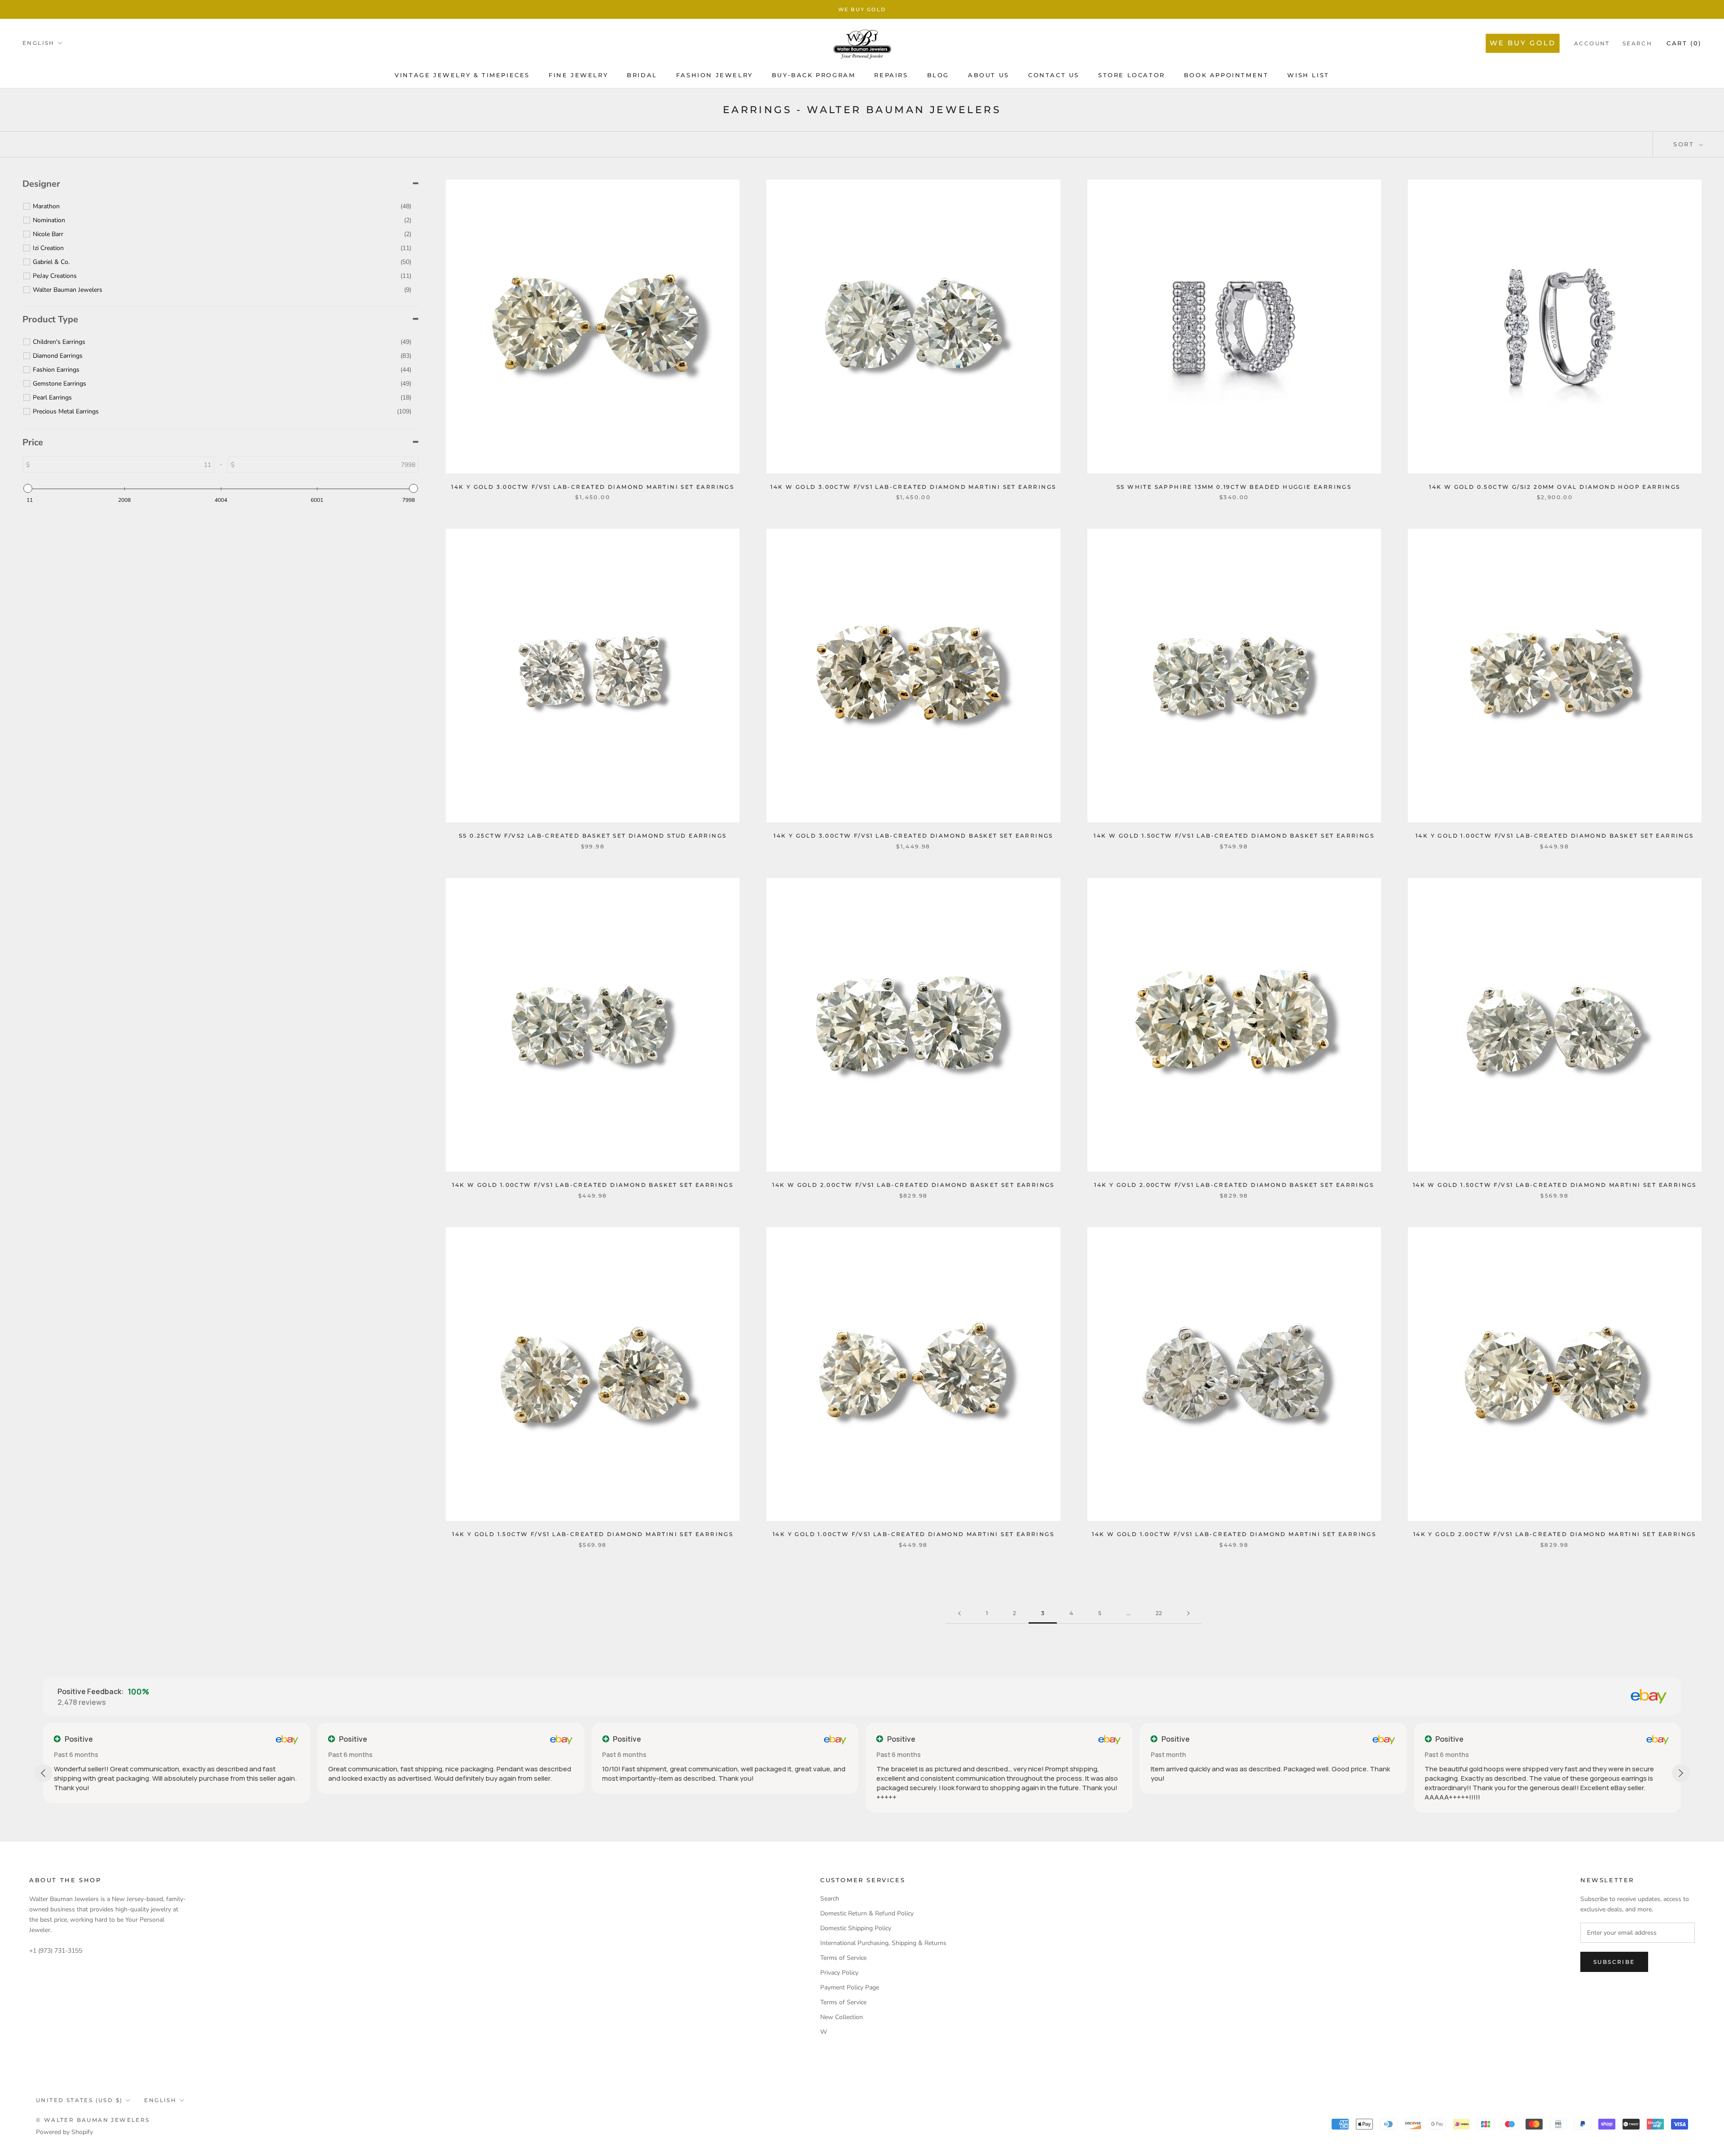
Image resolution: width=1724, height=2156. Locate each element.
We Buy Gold (862, 9)
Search (1637, 43)
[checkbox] (222, 206)
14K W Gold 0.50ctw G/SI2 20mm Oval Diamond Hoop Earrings (1555, 487)
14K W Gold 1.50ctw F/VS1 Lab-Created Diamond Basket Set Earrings (1234, 836)
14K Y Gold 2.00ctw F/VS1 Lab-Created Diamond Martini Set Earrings (1555, 1534)
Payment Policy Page (850, 1987)
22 (1159, 1613)
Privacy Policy (839, 1973)
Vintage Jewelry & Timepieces (462, 75)
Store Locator (1132, 75)
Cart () (1684, 43)
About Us (989, 75)
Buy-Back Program (814, 75)
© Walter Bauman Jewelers (93, 2120)
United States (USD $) (79, 2100)
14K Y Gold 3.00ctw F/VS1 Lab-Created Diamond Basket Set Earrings (913, 836)
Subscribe (1614, 1962)
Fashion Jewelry (715, 75)
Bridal (642, 75)
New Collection (842, 2017)
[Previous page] (959, 1614)
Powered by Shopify (64, 2132)
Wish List (1308, 75)
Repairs (891, 75)
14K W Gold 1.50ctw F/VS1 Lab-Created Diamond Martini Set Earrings (1555, 1185)
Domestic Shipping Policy (856, 1928)
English (39, 43)
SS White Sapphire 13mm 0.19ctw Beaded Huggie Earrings (1234, 487)
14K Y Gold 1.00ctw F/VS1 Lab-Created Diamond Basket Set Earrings (1555, 836)
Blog (938, 75)
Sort (1685, 144)
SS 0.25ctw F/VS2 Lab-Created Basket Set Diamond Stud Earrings (593, 836)
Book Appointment (1226, 75)
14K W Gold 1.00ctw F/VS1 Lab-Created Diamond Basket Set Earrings (593, 1185)
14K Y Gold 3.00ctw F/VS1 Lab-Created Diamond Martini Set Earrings (593, 487)
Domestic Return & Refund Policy (867, 1913)
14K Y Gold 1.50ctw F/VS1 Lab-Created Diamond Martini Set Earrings (593, 1534)
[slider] (28, 488)
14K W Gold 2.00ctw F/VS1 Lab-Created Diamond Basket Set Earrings (913, 1185)
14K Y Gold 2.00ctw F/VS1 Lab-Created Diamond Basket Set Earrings (1234, 1185)
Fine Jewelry (578, 75)
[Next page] (1188, 1614)
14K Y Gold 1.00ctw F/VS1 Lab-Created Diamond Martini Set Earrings (913, 1534)
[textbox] (166, 465)
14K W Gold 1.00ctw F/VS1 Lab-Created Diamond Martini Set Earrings (1234, 1534)
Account (1592, 43)
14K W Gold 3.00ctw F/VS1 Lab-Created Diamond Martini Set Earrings (913, 487)
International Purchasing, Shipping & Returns (883, 1943)
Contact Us (1054, 75)
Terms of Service (843, 1958)
